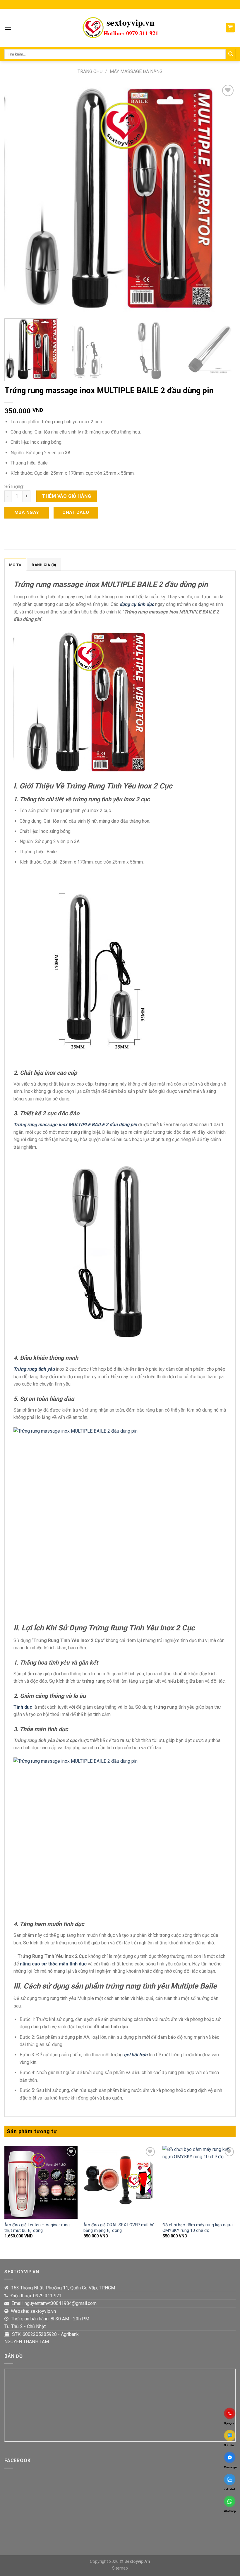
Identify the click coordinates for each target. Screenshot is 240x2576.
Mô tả (15, 565)
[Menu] (8, 28)
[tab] (15, 565)
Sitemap (120, 2568)
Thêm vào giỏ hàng (67, 496)
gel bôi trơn (136, 2055)
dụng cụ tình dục (137, 604)
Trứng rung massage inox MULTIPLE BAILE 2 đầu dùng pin (75, 1125)
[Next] (224, 199)
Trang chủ (90, 71)
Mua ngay (27, 512)
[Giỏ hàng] (230, 28)
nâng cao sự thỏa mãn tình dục (53, 1964)
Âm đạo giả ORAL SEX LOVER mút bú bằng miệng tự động (119, 2228)
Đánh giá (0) (44, 565)
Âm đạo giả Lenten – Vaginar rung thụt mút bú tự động (37, 2228)
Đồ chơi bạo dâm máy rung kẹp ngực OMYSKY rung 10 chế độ (198, 2228)
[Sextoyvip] (120, 28)
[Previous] (16, 199)
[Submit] (231, 54)
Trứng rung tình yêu (34, 1369)
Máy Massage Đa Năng (136, 71)
